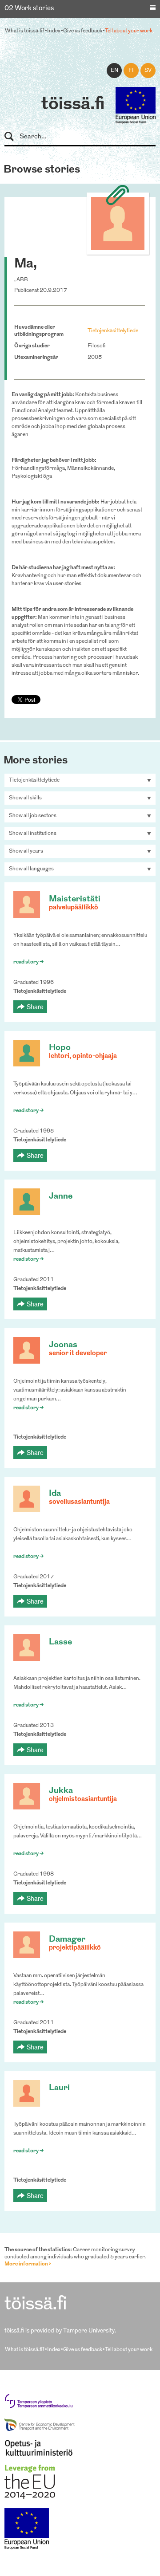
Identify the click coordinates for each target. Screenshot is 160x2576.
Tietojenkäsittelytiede (113, 331)
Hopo (60, 1048)
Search (13, 137)
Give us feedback (83, 31)
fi (131, 71)
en (114, 71)
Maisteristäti (75, 899)
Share (35, 1007)
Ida (55, 1494)
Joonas (63, 1345)
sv (148, 71)
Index (54, 31)
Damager (67, 1940)
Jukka (61, 1791)
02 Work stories (29, 9)
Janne (61, 1197)
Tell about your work (129, 31)
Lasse (60, 1642)
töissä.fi (73, 105)
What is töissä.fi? (25, 31)
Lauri (59, 2088)
